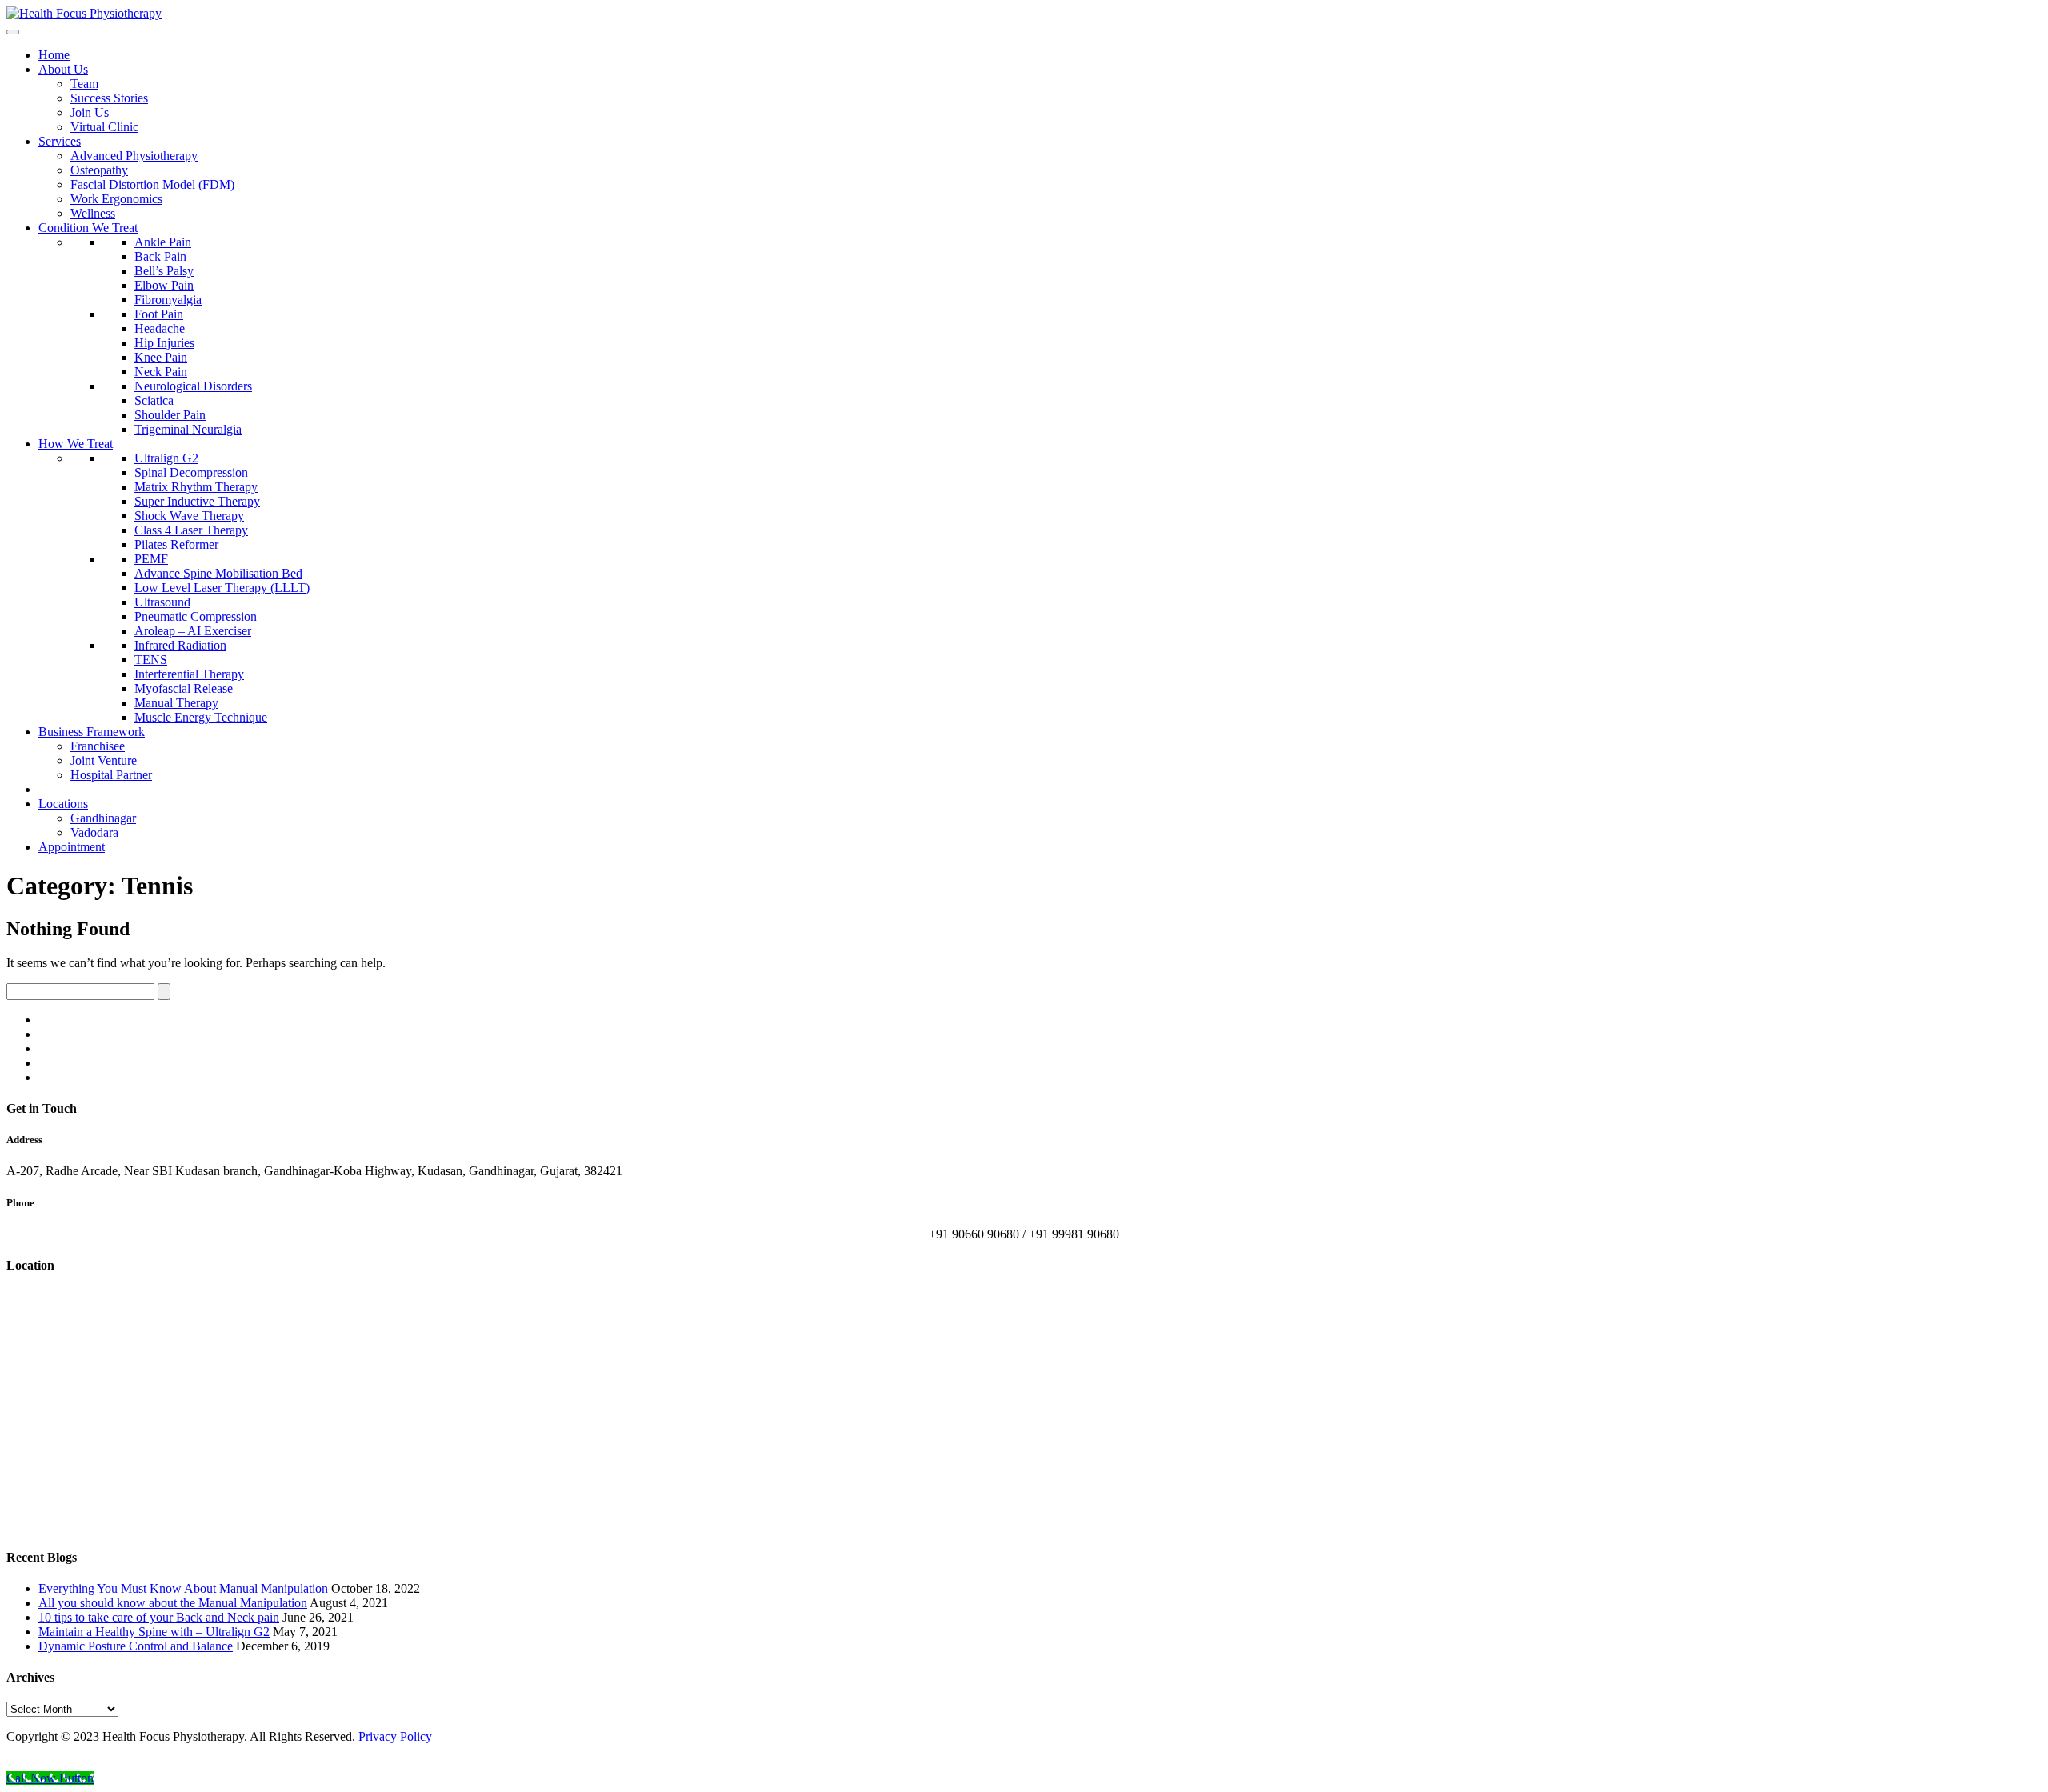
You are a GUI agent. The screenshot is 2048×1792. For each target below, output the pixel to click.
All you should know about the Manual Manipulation (173, 1603)
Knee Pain (161, 357)
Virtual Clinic (104, 127)
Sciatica (154, 400)
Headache (160, 328)
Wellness (93, 213)
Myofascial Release (184, 688)
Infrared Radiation (180, 645)
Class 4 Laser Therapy (191, 530)
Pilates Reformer (176, 544)
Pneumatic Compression (196, 616)
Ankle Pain (163, 242)
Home (54, 55)
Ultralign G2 (166, 458)
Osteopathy (99, 170)
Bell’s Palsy (164, 271)
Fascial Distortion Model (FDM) (152, 184)
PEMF (151, 559)
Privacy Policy (395, 1736)
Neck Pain (161, 372)
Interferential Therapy (189, 674)
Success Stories (109, 98)
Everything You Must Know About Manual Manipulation (183, 1588)
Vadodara (94, 832)
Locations (63, 804)
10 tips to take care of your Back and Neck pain (159, 1617)
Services (60, 141)
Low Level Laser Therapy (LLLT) (222, 588)
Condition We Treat (88, 228)
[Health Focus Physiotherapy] (84, 13)
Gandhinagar (103, 818)
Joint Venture (104, 760)
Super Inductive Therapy (197, 501)
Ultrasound (162, 602)
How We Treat (76, 444)
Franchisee (98, 746)
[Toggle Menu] (13, 32)
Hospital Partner (111, 775)
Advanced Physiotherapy (134, 156)
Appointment (72, 847)
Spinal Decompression (191, 472)
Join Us (90, 112)
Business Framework (92, 732)
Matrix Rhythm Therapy (196, 487)
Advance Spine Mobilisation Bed (218, 573)
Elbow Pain (164, 285)
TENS (151, 660)
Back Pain (160, 256)
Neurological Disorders (193, 386)
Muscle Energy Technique (201, 717)
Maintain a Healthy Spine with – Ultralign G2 (154, 1632)
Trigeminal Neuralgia (188, 429)
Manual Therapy (176, 703)
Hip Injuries (164, 343)
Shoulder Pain (170, 415)
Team (84, 84)
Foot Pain (159, 314)
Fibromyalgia (168, 300)
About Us (63, 69)
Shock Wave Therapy (189, 516)
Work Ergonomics (116, 199)
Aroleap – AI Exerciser (193, 631)
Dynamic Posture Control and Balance (136, 1646)
